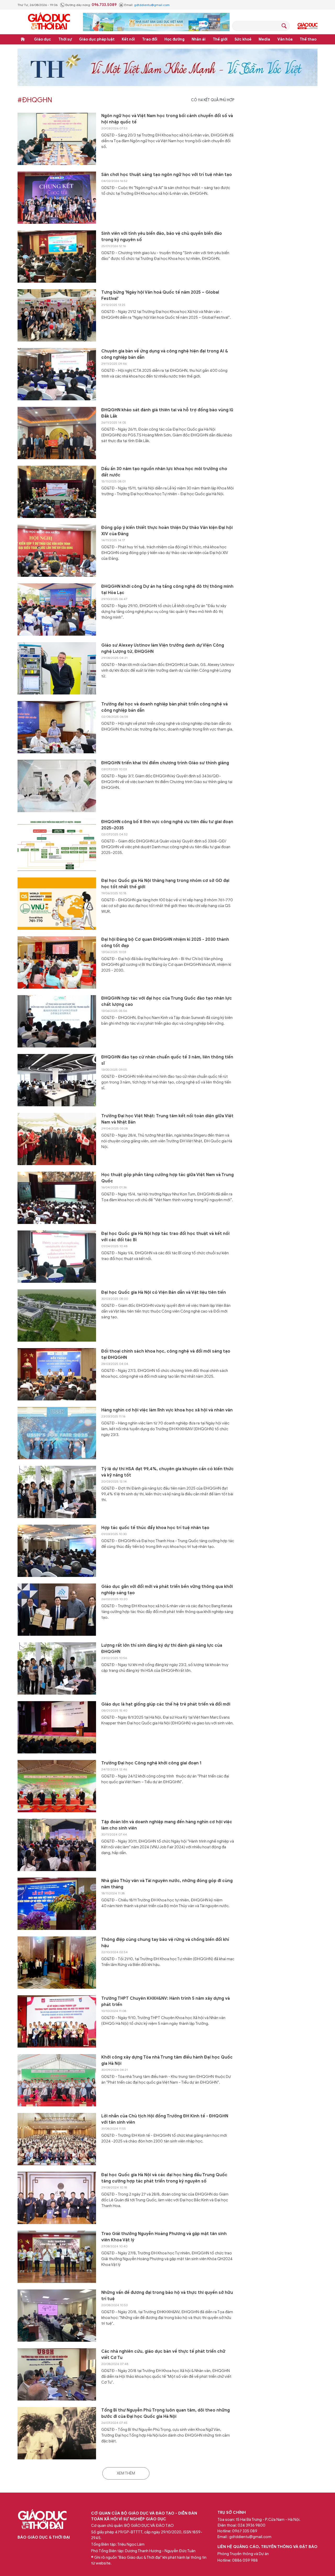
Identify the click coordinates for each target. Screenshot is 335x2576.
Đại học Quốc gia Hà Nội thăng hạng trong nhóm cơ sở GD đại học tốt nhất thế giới (165, 884)
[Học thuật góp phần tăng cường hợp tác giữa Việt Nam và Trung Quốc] (57, 1198)
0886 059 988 (245, 2560)
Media (264, 39)
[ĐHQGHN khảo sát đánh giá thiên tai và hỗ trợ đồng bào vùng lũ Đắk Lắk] (57, 433)
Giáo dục (43, 39)
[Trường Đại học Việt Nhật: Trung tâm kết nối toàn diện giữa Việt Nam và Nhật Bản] (57, 1139)
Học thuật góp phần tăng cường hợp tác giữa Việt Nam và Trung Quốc (167, 1178)
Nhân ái (199, 39)
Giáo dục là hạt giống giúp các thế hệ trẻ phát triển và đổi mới (166, 1704)
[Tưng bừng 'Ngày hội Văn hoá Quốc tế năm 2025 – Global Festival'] (57, 315)
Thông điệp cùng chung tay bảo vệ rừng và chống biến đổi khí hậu (165, 1943)
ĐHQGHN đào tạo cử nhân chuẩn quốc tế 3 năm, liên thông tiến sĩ (167, 1060)
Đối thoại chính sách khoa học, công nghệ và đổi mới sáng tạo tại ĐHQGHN (166, 1354)
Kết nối (128, 39)
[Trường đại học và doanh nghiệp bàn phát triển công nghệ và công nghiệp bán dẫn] (57, 727)
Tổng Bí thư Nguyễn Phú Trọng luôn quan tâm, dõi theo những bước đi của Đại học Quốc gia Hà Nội (166, 2413)
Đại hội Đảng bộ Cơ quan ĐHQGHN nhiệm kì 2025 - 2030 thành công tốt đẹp (165, 943)
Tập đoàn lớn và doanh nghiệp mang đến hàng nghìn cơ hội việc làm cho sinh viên (167, 1825)
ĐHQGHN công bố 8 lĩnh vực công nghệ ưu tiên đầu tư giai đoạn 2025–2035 (167, 825)
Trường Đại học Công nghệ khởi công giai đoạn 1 (151, 1763)
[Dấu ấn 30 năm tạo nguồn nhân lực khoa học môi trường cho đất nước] (57, 492)
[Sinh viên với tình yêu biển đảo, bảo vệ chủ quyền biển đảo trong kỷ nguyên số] (57, 257)
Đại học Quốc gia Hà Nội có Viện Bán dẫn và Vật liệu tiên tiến (164, 1292)
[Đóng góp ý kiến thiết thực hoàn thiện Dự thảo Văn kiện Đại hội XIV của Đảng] (57, 551)
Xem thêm (126, 2473)
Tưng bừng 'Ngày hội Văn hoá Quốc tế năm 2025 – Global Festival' (160, 295)
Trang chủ (23, 39)
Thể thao (308, 39)
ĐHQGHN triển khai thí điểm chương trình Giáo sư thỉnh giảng (165, 763)
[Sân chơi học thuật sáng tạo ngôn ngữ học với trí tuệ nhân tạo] (57, 198)
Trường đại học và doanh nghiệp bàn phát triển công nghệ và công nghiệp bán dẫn (164, 707)
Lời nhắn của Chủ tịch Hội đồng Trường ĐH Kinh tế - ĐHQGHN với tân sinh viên (165, 2119)
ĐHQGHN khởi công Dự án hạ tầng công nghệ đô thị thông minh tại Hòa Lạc (167, 590)
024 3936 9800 (252, 2525)
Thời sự (65, 39)
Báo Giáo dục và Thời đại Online (49, 22)
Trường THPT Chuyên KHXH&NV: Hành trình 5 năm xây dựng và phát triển (166, 2002)
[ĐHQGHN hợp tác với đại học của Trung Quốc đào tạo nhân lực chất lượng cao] (57, 1021)
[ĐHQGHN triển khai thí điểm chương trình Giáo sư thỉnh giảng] (57, 786)
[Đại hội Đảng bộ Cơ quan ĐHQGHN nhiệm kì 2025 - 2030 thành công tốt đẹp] (57, 962)
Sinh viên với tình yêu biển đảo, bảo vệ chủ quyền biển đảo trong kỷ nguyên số (162, 237)
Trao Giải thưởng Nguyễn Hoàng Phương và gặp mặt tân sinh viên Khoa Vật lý (164, 2237)
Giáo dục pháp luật (97, 39)
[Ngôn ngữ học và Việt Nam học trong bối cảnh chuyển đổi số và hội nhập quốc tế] (57, 139)
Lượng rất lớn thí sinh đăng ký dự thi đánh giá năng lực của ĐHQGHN (162, 1649)
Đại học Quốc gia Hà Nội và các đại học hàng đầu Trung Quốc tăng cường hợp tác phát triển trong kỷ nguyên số (164, 2178)
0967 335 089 (245, 2531)
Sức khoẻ (243, 39)
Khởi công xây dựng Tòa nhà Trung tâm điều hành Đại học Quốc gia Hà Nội (167, 2060)
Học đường (174, 39)
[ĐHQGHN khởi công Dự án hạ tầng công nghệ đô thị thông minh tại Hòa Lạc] (57, 609)
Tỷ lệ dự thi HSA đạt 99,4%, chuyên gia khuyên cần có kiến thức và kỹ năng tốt (167, 1472)
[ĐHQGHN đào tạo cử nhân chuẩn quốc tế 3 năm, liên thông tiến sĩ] (57, 1080)
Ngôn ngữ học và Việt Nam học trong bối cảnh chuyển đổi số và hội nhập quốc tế (167, 119)
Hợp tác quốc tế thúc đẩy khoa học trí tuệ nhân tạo (155, 1528)
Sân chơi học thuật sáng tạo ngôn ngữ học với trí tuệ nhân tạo (167, 175)
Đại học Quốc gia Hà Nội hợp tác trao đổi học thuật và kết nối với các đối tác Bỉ (165, 1237)
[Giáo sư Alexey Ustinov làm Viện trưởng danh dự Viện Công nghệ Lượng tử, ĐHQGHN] (57, 668)
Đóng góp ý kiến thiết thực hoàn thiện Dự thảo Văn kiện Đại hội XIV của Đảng (167, 531)
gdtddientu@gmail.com (152, 5)
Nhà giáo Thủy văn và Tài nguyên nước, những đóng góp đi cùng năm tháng (167, 1884)
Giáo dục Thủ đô (308, 26)
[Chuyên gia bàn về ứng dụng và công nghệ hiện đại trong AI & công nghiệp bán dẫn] (57, 374)
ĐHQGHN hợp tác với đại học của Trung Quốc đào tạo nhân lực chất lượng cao (167, 1001)
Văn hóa (285, 39)
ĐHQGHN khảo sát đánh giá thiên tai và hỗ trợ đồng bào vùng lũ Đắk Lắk (167, 413)
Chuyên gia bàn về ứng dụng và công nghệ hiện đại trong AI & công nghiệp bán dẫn (165, 354)
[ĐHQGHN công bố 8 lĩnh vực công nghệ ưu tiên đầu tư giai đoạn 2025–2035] (57, 845)
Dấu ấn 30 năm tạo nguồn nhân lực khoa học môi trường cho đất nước (164, 472)
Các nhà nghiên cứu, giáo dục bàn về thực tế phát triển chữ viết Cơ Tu (163, 2355)
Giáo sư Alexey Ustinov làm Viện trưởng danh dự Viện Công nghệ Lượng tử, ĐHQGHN (163, 648)
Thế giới (220, 39)
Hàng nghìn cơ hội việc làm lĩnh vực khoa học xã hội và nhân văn (167, 1410)
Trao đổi (150, 39)
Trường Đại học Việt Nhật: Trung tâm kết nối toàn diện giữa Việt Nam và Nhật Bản (167, 1119)
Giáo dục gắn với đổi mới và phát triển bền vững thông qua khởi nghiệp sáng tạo (167, 1590)
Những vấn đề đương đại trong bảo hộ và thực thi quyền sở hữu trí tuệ (167, 2296)
